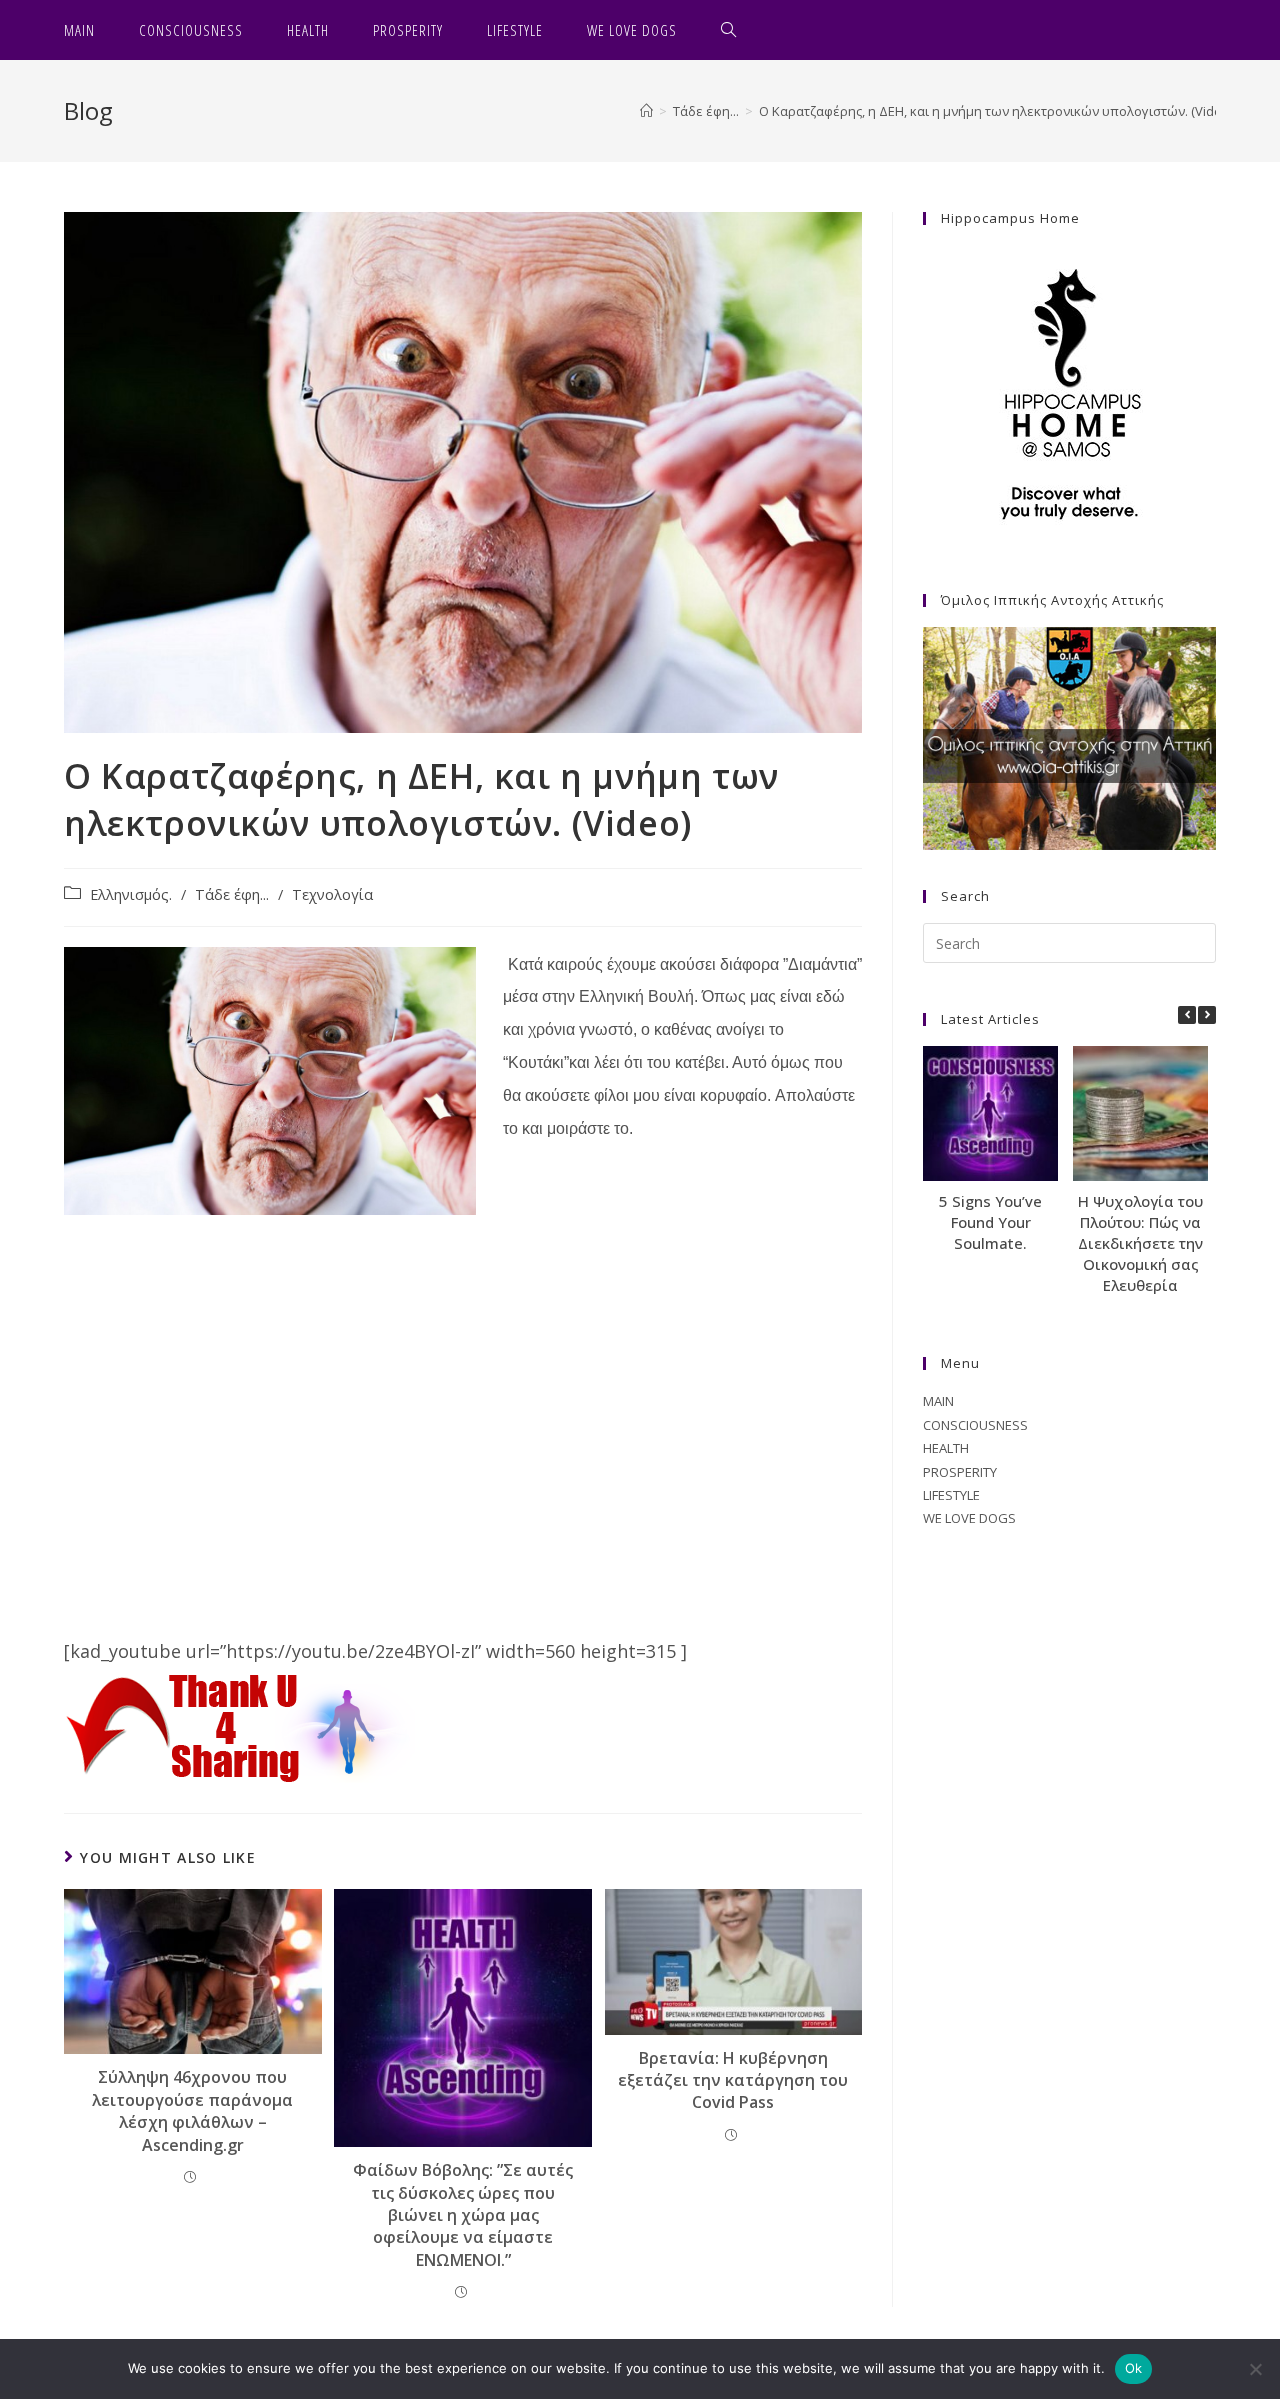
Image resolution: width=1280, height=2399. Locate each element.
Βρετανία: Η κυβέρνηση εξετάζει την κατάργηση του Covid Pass (733, 2080)
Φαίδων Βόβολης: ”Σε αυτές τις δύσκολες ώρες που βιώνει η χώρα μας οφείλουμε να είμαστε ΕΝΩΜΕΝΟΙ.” (463, 2215)
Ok (1134, 2368)
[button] (1207, 1015)
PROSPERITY (960, 1472)
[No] (1255, 2369)
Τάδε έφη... (232, 894)
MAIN (938, 1401)
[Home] (646, 111)
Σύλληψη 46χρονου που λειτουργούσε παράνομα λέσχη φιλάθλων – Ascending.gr (192, 2110)
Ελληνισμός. (131, 894)
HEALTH (946, 1448)
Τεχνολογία (332, 894)
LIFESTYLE (951, 1495)
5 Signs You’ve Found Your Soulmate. (990, 1222)
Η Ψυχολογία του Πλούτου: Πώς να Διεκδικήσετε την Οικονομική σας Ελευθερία (1140, 1243)
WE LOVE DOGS (969, 1518)
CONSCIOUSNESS (975, 1425)
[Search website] (729, 30)
